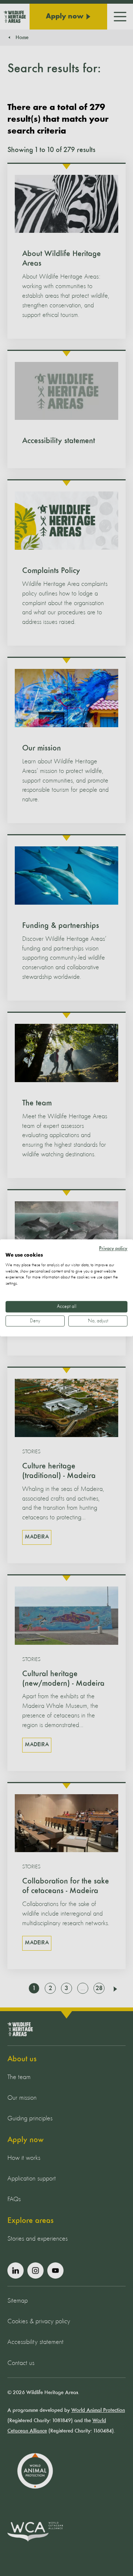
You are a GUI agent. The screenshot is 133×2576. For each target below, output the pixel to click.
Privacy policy (113, 1249)
